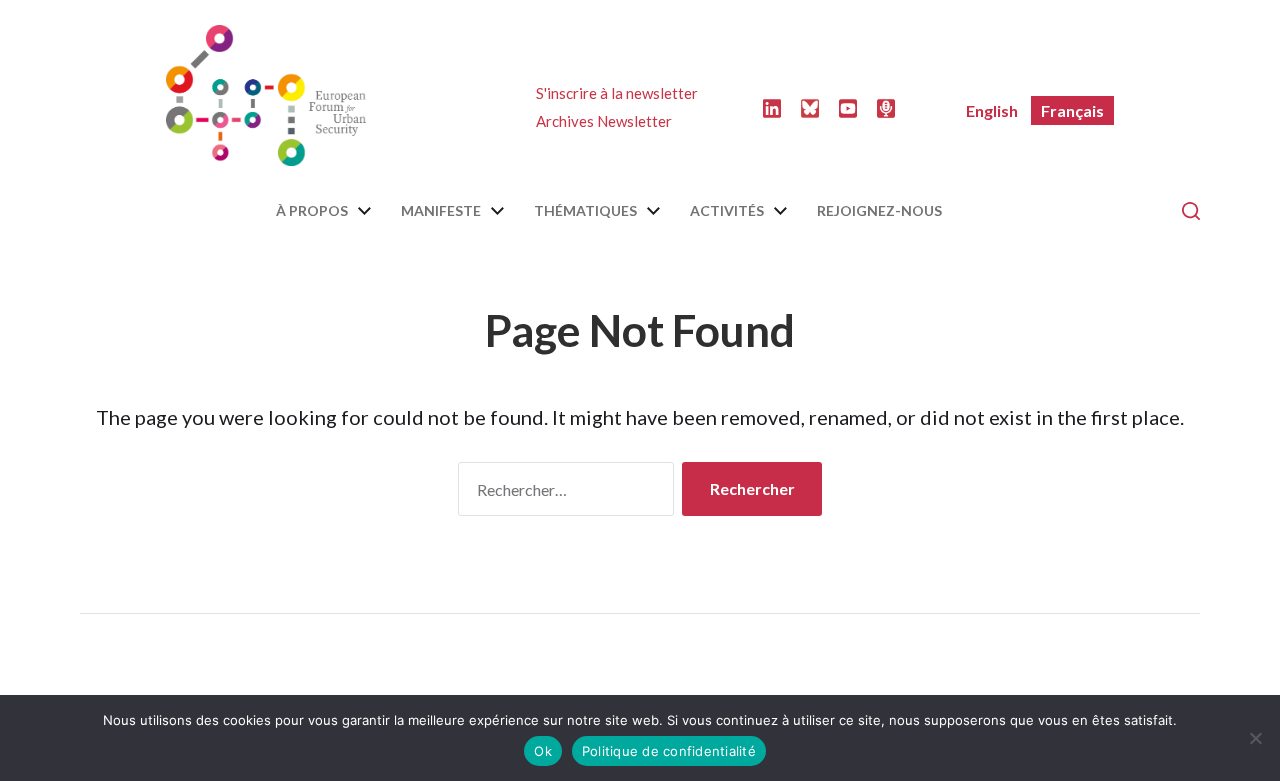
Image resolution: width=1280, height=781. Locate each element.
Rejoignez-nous (879, 211)
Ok (543, 751)
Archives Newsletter (604, 121)
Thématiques (585, 211)
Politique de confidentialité (669, 751)
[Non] (1255, 738)
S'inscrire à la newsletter (617, 93)
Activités (727, 211)
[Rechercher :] (562, 493)
